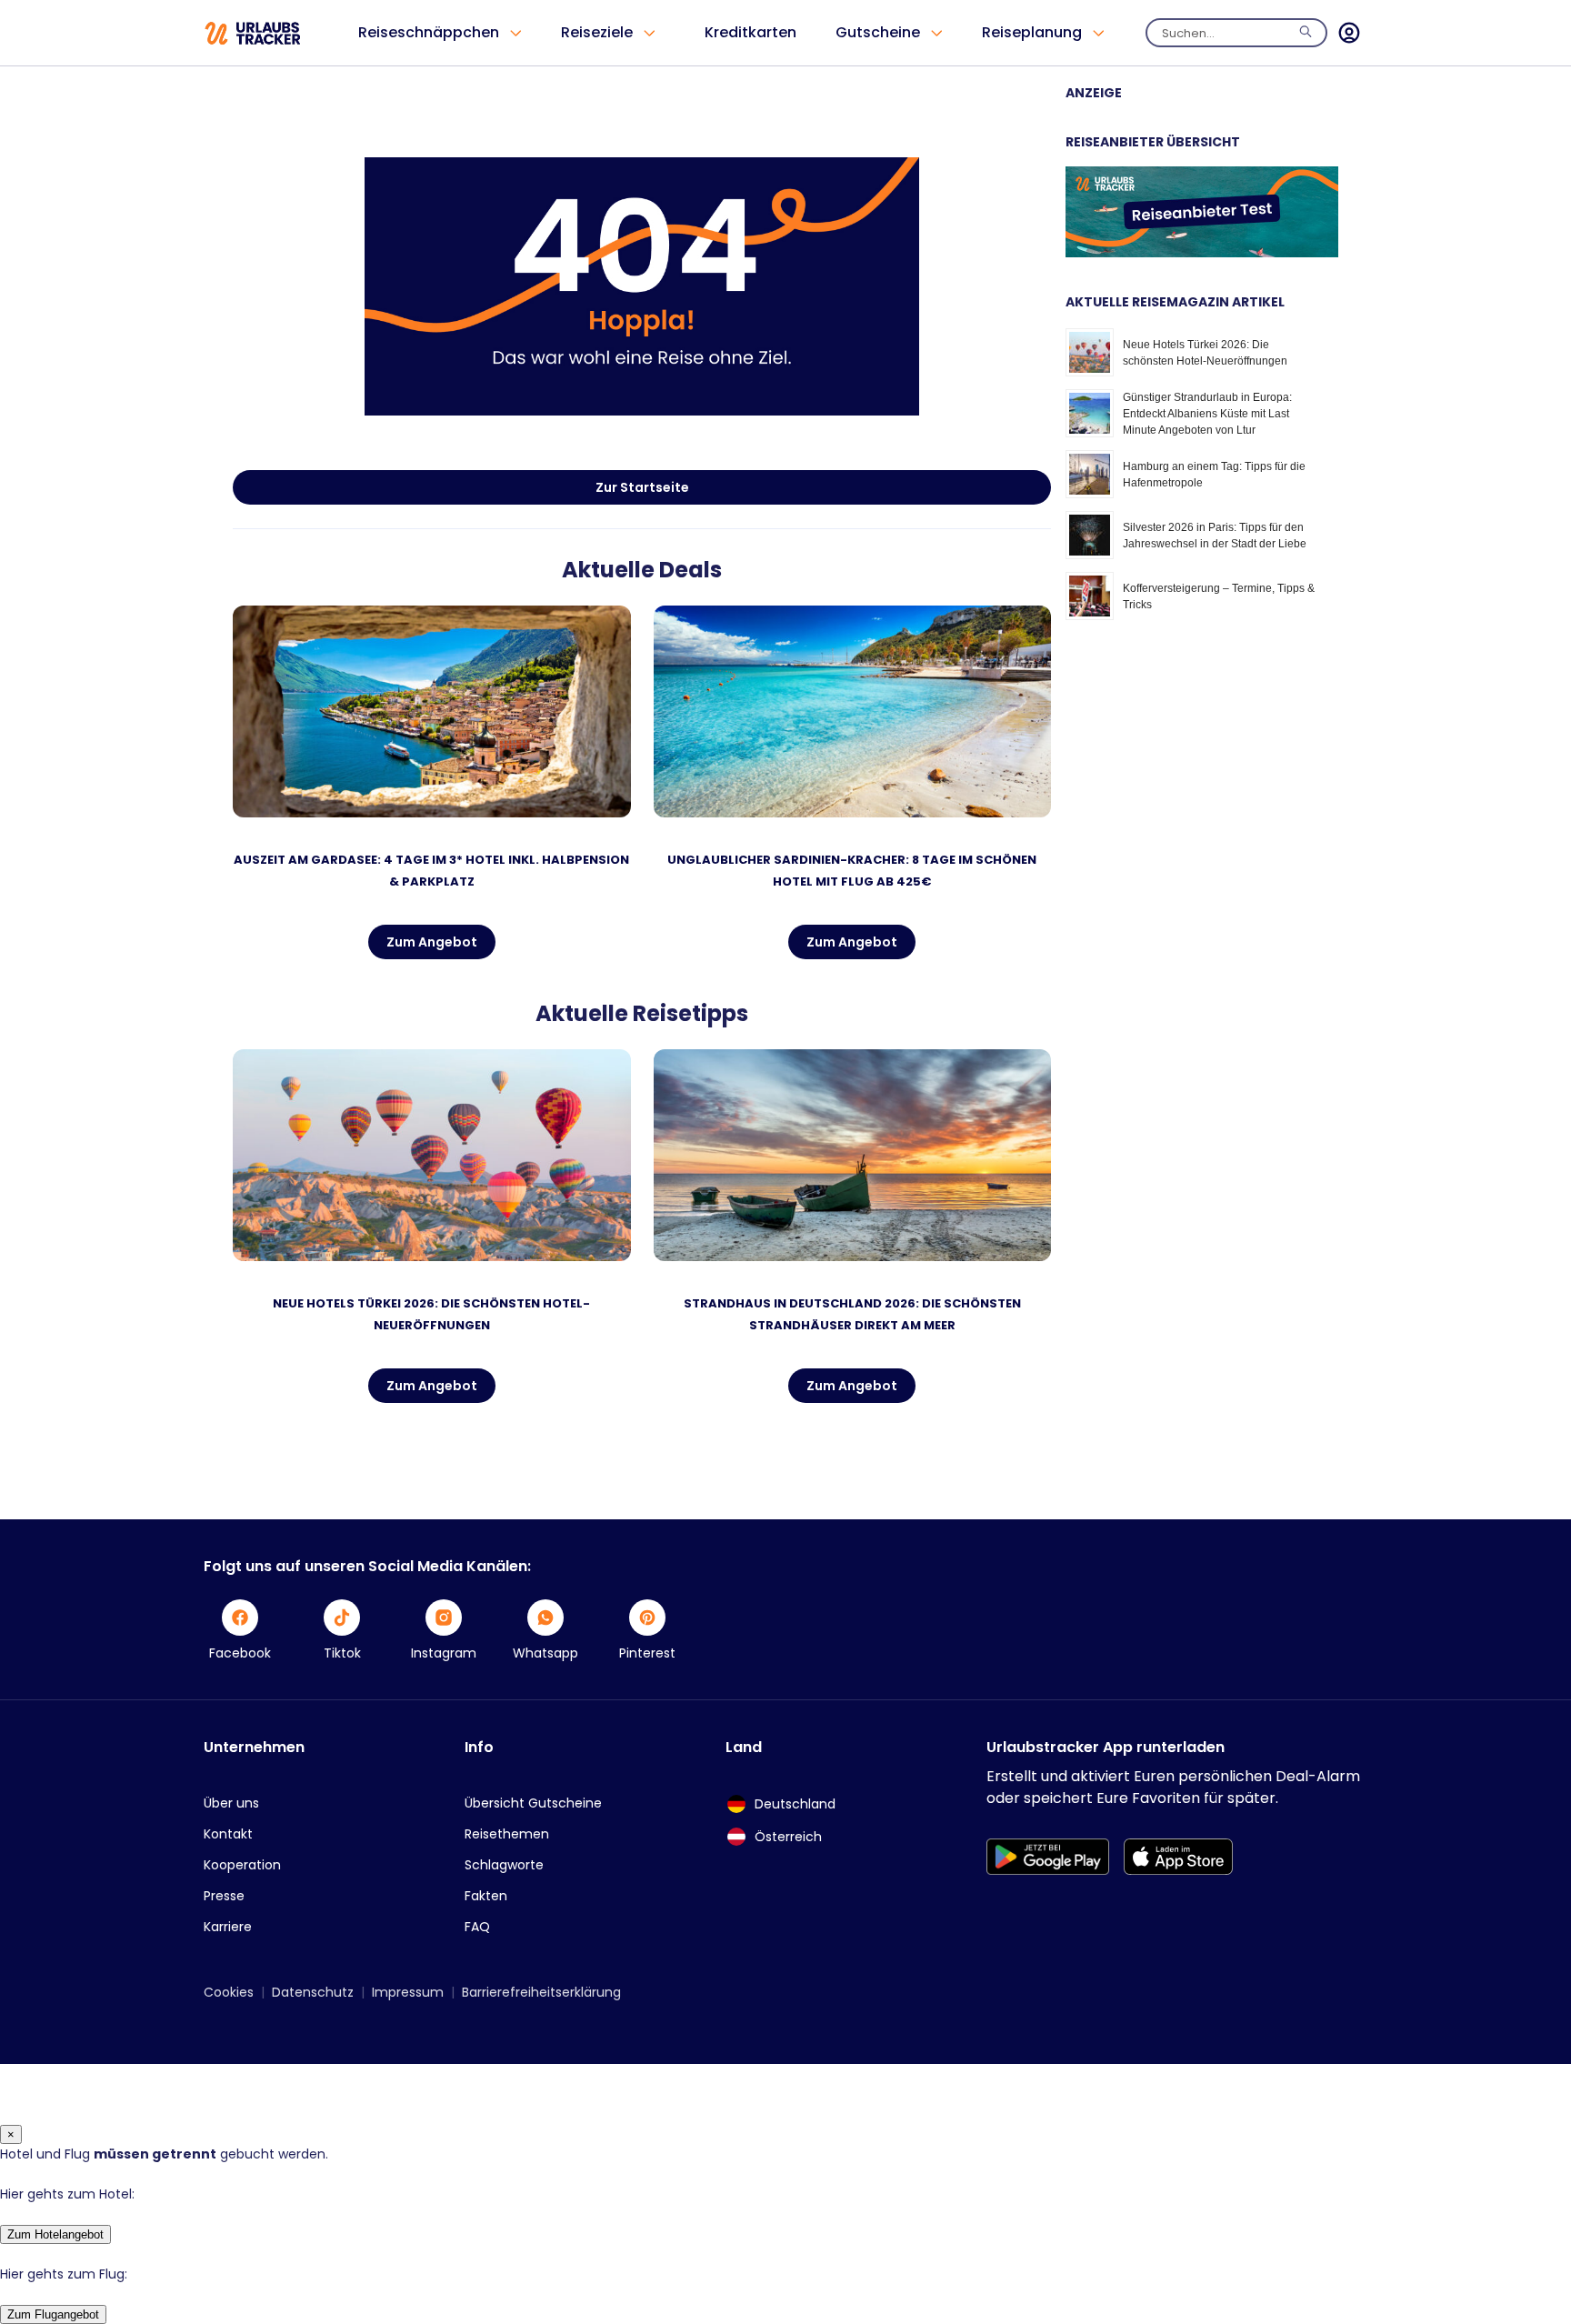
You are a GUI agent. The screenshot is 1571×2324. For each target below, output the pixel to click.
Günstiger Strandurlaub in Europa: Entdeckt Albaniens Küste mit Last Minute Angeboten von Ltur (1207, 414)
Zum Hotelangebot (55, 2234)
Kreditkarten (750, 32)
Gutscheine (878, 32)
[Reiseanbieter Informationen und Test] (1202, 253)
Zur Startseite (642, 487)
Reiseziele (597, 32)
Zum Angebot (432, 942)
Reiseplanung (1032, 32)
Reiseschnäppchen (429, 32)
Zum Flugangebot (53, 2314)
